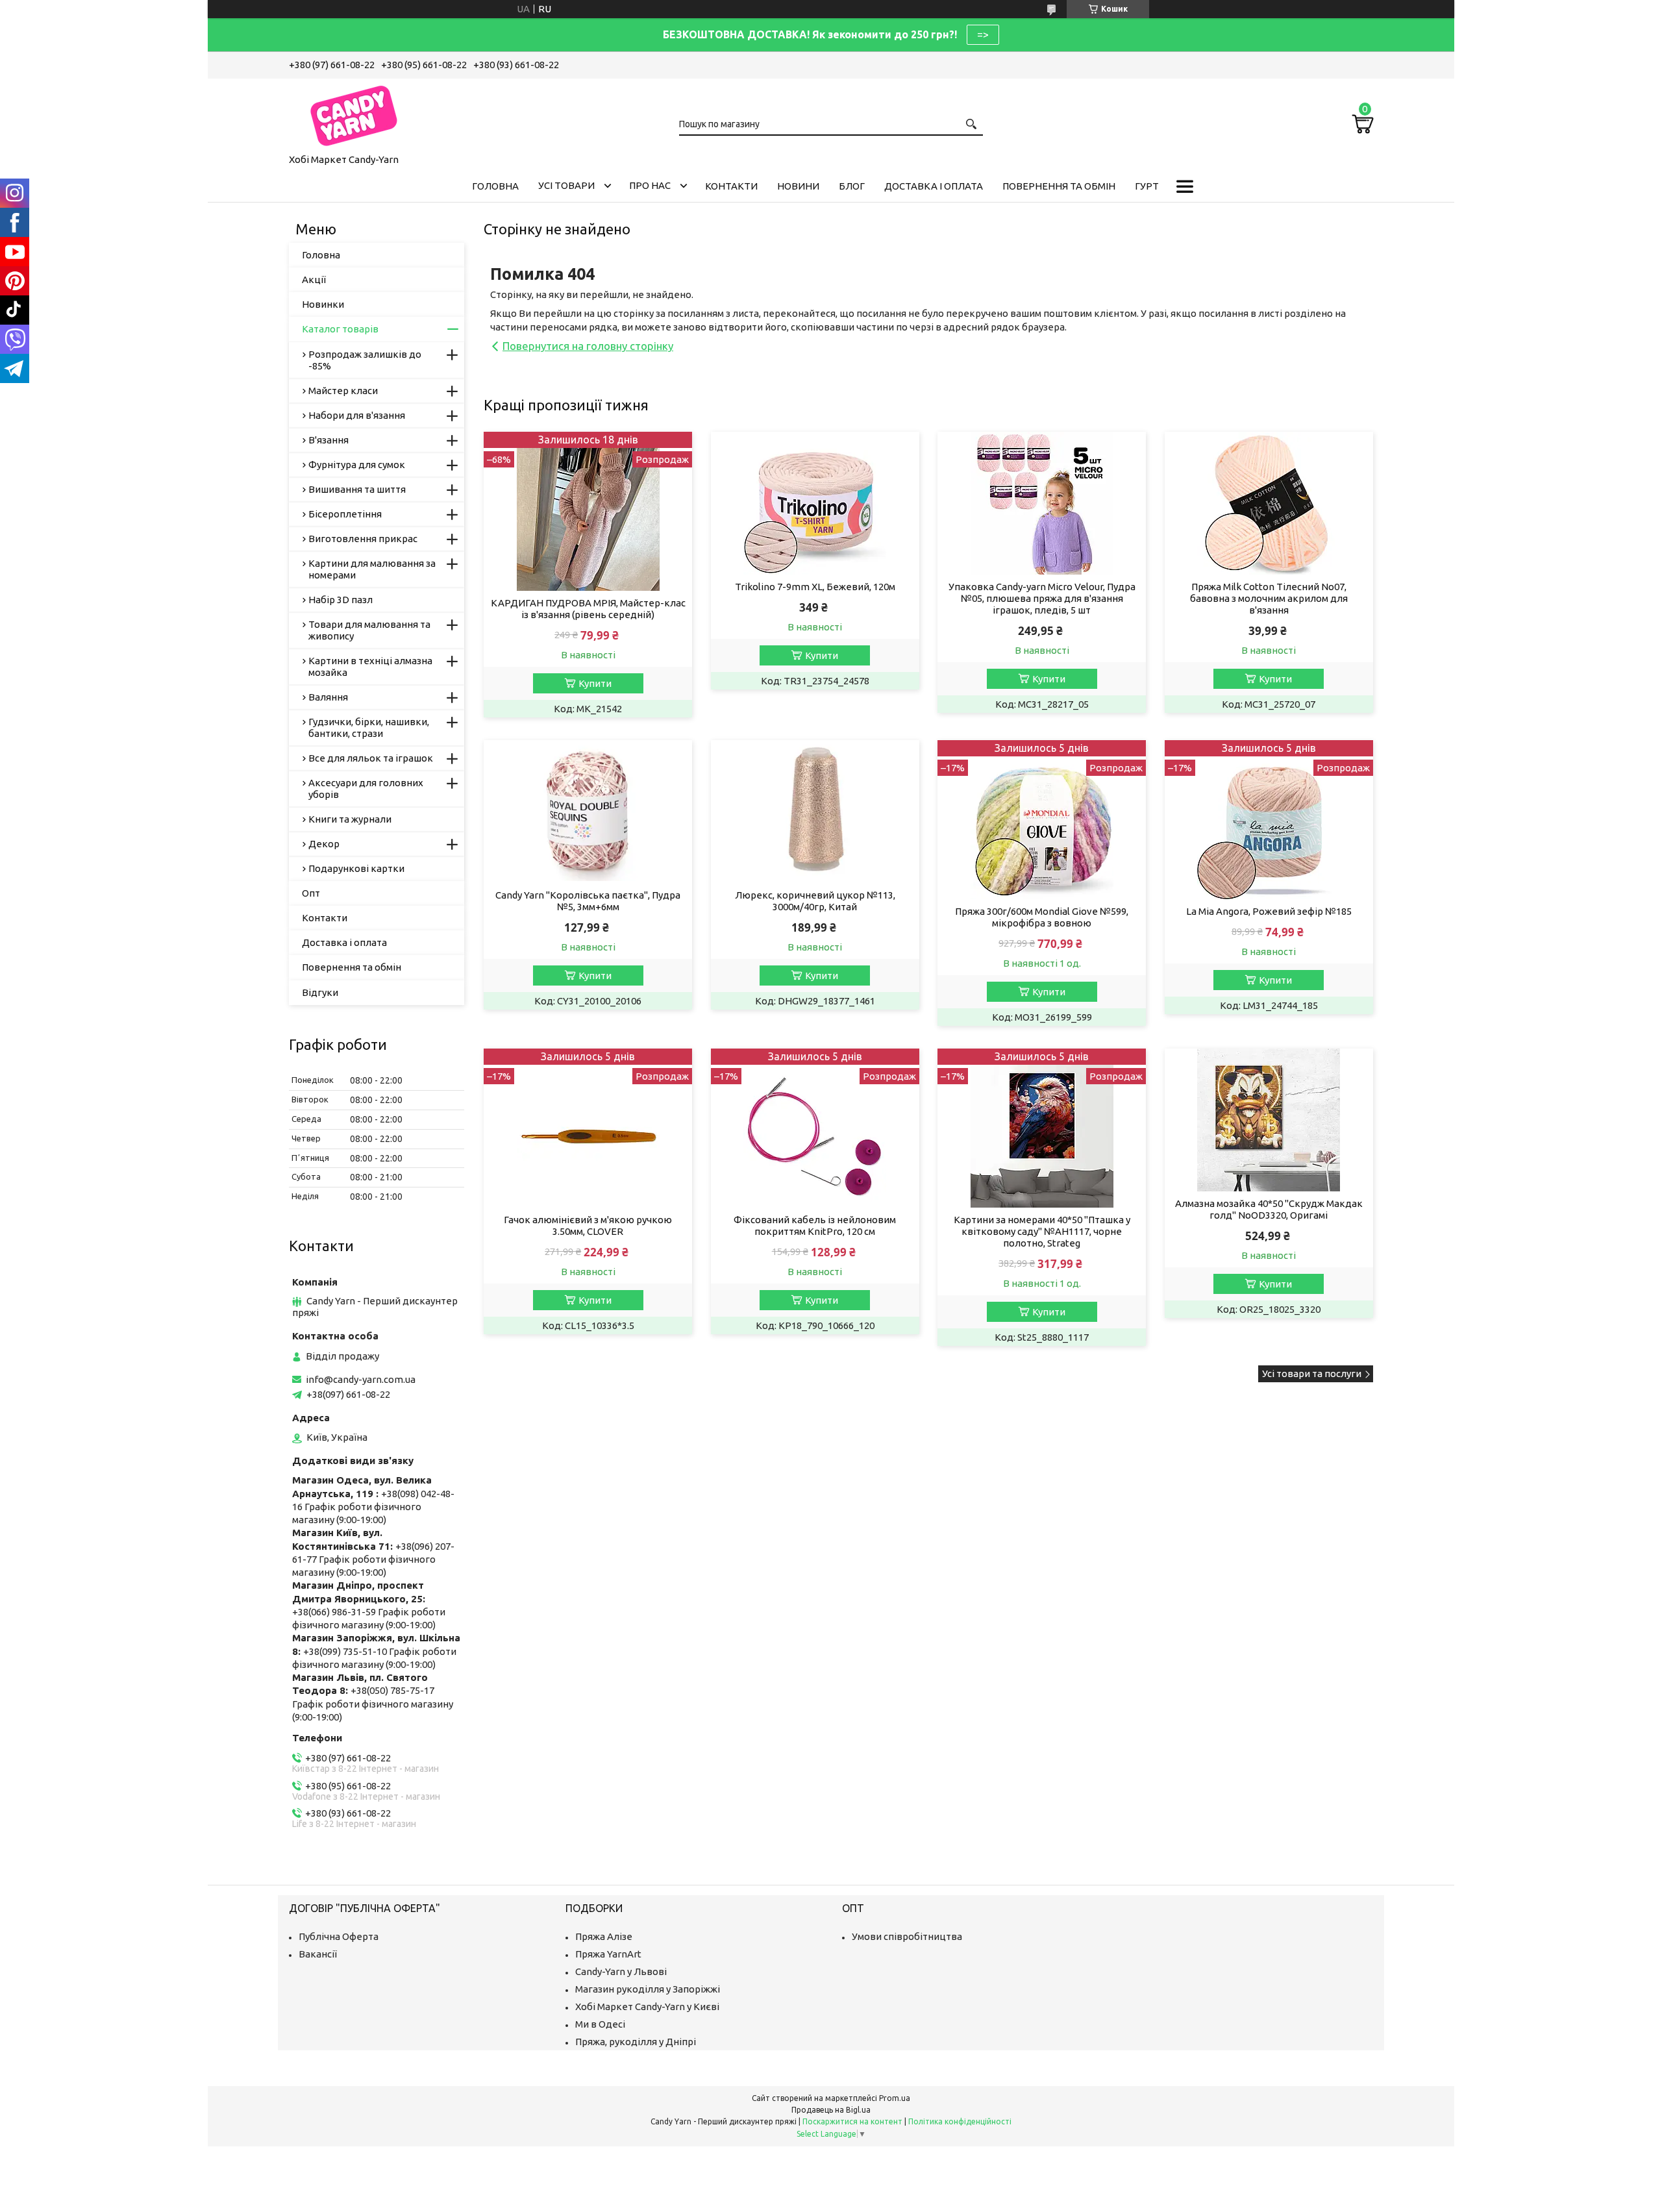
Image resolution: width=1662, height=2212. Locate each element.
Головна (495, 186)
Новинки (323, 304)
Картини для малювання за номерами (372, 569)
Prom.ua (895, 2098)
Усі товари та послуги (1312, 1373)
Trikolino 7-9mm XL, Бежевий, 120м (815, 587)
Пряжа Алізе (604, 1936)
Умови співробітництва (907, 1936)
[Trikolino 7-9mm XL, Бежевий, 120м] (815, 503)
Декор (324, 844)
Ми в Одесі (600, 2024)
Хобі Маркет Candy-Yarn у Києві (647, 2007)
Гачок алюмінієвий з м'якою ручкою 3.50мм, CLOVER (588, 1225)
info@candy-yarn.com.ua (361, 1379)
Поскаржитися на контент (852, 2121)
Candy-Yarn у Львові (621, 1971)
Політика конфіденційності (960, 2121)
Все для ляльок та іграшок (371, 758)
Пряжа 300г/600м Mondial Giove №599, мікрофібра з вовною (1042, 917)
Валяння (328, 697)
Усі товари (566, 185)
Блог (852, 186)
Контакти (731, 186)
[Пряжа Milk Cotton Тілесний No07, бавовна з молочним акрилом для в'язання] (1269, 503)
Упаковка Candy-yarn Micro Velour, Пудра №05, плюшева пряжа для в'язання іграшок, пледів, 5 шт (1042, 598)
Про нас (650, 185)
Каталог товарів (340, 329)
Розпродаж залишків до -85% (365, 360)
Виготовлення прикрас (363, 539)
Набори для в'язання (357, 415)
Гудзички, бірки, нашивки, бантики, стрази (369, 727)
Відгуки (320, 992)
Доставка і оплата (934, 186)
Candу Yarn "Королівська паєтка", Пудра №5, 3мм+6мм (588, 901)
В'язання (329, 440)
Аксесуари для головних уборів (366, 789)
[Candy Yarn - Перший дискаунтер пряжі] (354, 114)
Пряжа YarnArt (608, 1954)
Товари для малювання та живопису (369, 630)
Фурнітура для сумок (357, 465)
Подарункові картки (356, 868)
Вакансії (318, 1954)
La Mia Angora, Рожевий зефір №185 (1269, 911)
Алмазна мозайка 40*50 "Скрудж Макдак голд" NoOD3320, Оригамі (1269, 1209)
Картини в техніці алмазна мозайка (370, 666)
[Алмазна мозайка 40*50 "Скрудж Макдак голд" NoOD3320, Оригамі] (1269, 1120)
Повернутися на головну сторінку (588, 346)
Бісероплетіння (345, 514)
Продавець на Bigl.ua (831, 2110)
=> (983, 34)
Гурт (1147, 186)
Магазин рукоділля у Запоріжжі (648, 1989)
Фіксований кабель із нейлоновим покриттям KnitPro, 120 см (815, 1225)
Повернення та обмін (1059, 186)
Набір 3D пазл (341, 600)
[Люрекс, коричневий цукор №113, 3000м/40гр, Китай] (815, 812)
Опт (311, 893)
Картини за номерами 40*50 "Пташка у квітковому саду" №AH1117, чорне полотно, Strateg (1042, 1231)
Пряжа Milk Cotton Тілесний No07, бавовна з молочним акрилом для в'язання (1269, 598)
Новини (798, 186)
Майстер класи (343, 391)
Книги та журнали (350, 819)
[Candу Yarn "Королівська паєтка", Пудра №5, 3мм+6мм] (588, 812)
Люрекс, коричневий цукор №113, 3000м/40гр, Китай (815, 901)
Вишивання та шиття (357, 489)
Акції (314, 280)
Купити (595, 683)
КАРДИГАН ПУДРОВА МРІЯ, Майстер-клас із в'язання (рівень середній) (588, 609)
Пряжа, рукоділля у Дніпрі (636, 2042)
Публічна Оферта (339, 1936)
